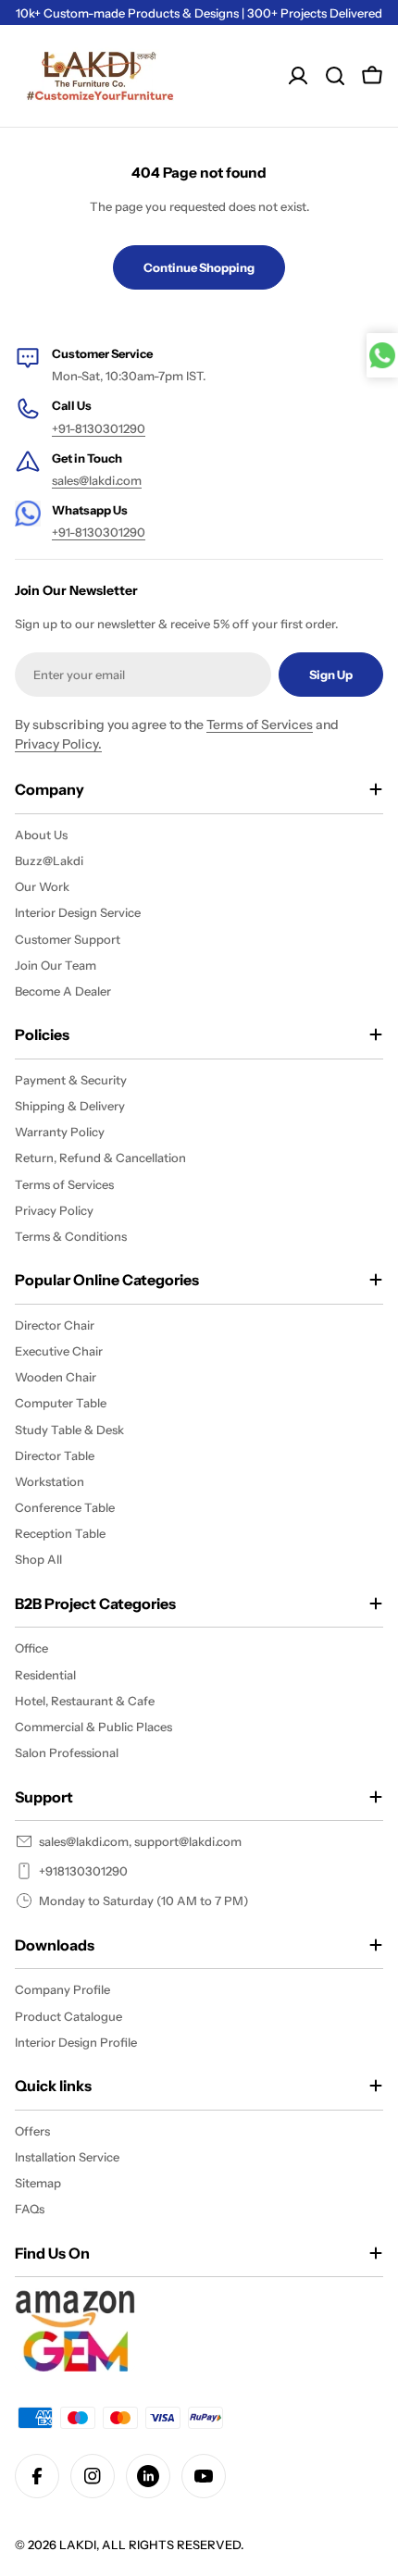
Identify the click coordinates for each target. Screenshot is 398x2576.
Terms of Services (260, 724)
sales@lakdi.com (97, 480)
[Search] (335, 76)
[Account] (298, 76)
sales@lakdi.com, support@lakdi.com (140, 1841)
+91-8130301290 (99, 428)
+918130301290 (83, 1871)
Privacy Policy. (58, 744)
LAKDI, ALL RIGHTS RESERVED (150, 2545)
